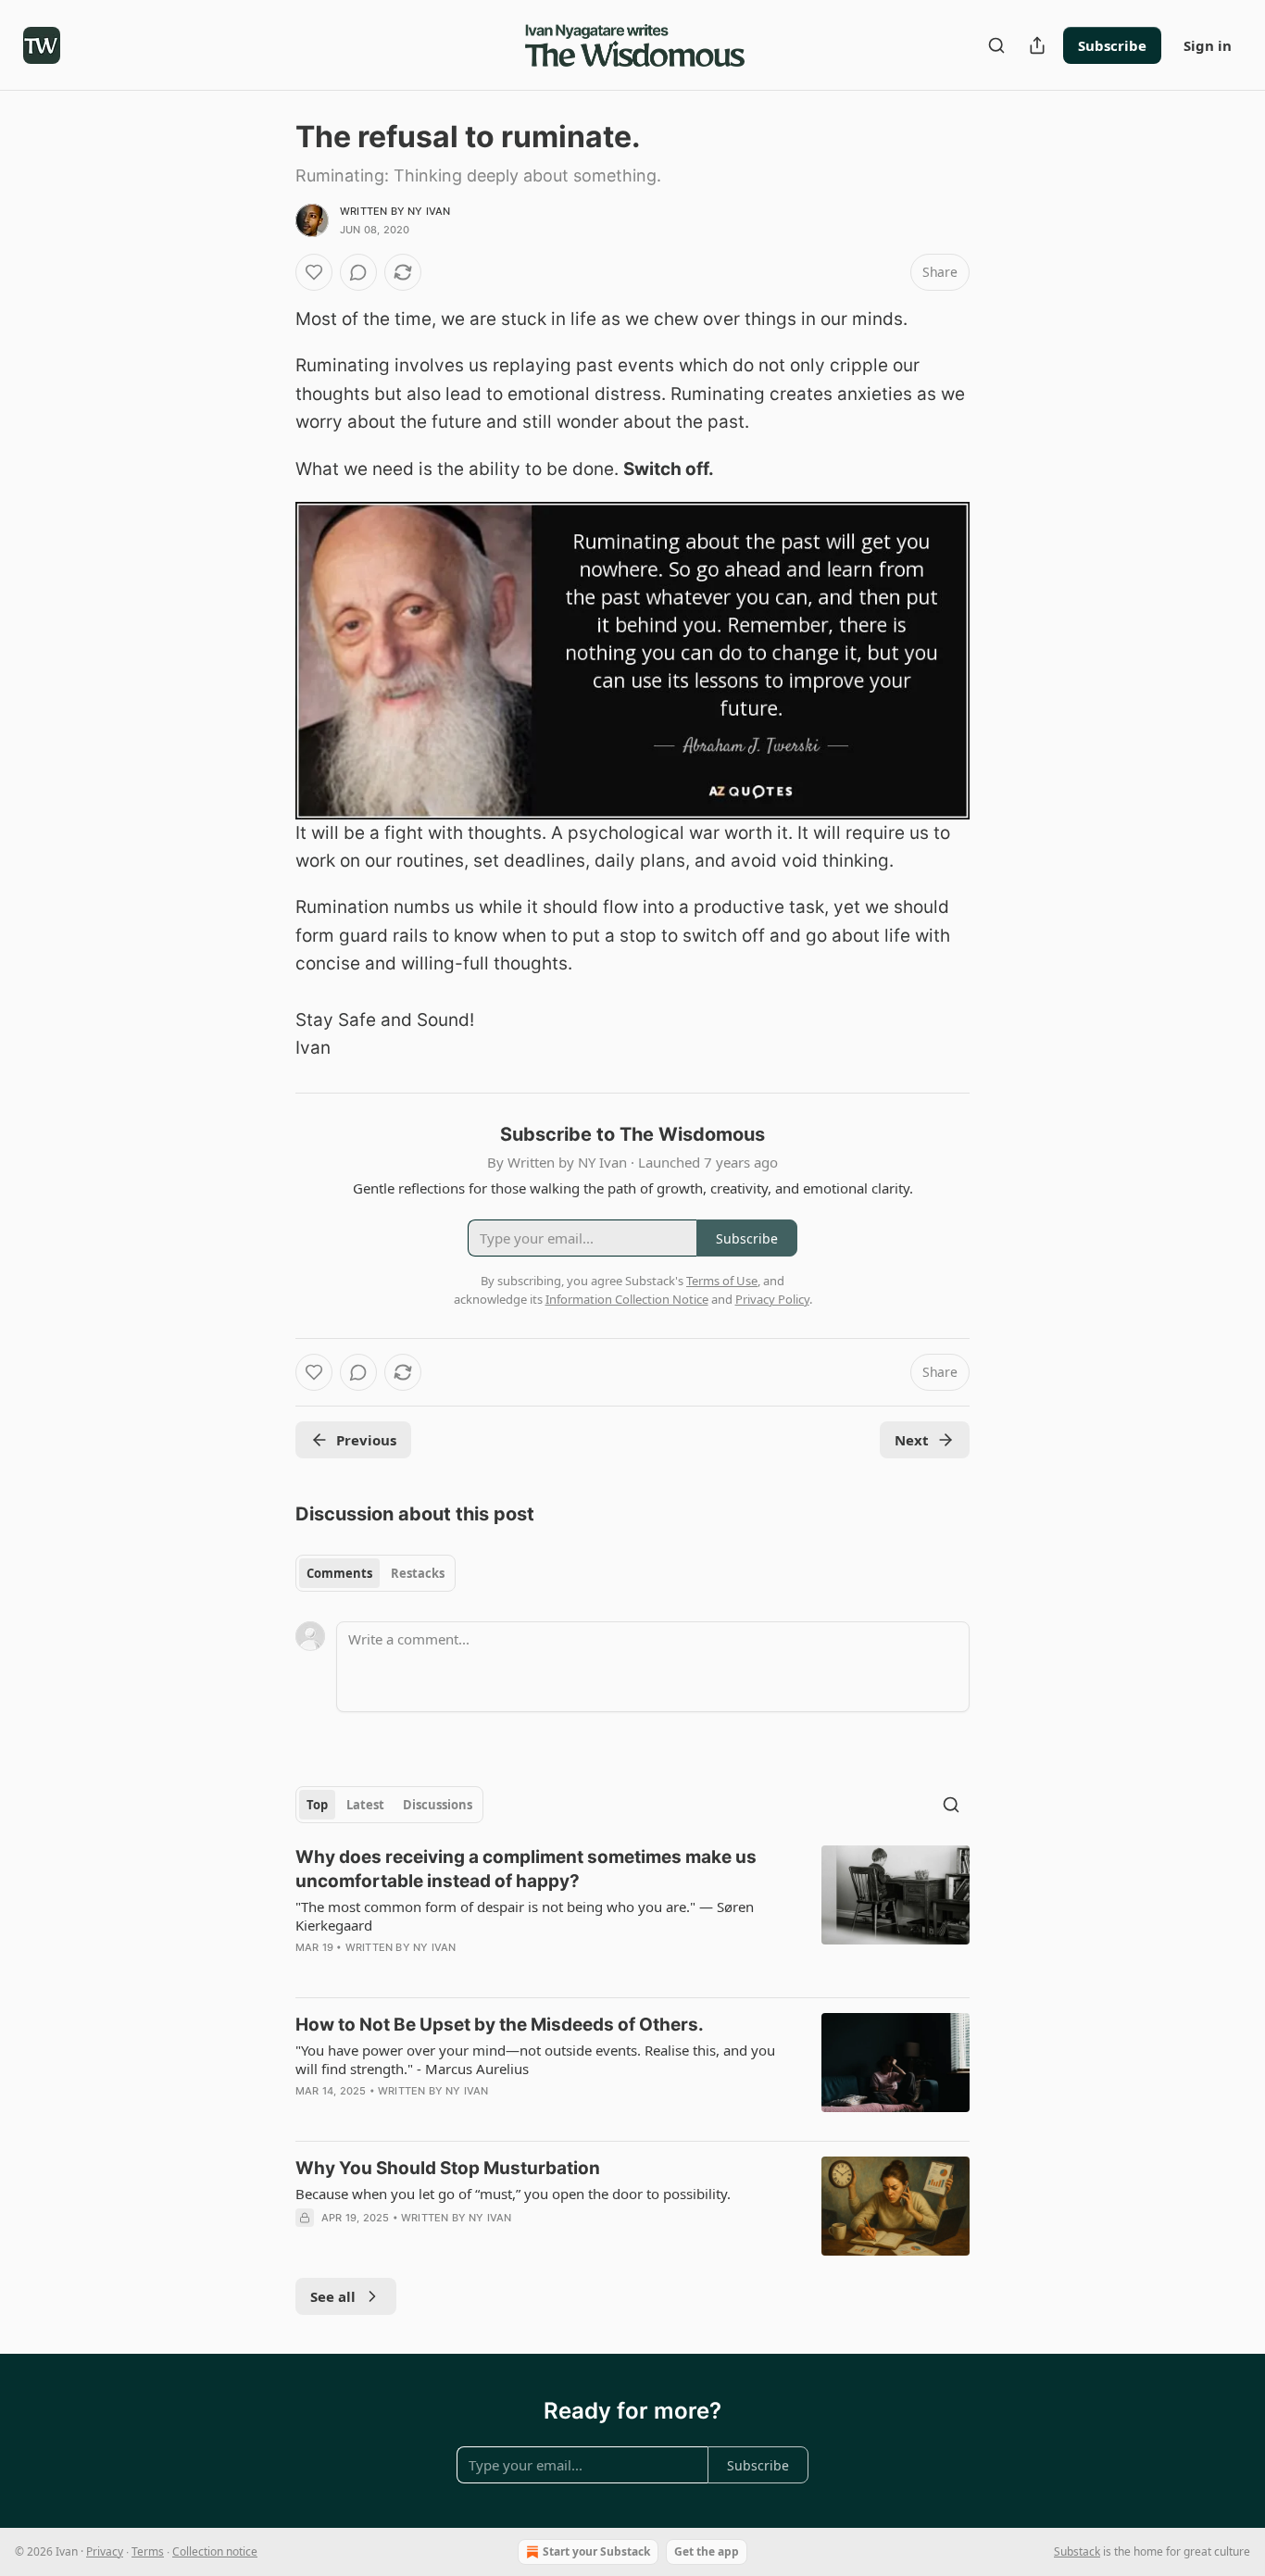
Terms (148, 2551)
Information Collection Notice (627, 1299)
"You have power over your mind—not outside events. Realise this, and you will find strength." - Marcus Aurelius (535, 2059)
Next (912, 1440)
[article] (632, 1914)
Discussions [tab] (438, 1805)
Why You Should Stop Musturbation (448, 2168)
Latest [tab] (365, 1805)
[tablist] (376, 1573)
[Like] (314, 272)
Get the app (707, 2551)
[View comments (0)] (358, 272)
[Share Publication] (1037, 45)
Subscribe (1112, 45)
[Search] (996, 45)
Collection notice (215, 2551)
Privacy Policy (772, 1299)
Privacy (105, 2551)
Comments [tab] (339, 1573)
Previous (366, 1440)
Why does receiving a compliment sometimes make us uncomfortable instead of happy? (526, 1869)
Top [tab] (317, 1805)
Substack (1077, 2551)
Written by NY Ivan (395, 211)
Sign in (1208, 45)
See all (333, 2296)
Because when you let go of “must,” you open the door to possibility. (513, 2194)
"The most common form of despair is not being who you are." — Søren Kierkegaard (525, 1916)
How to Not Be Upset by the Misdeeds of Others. (500, 2025)
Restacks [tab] (418, 1573)
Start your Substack (596, 2551)
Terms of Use (722, 1281)
